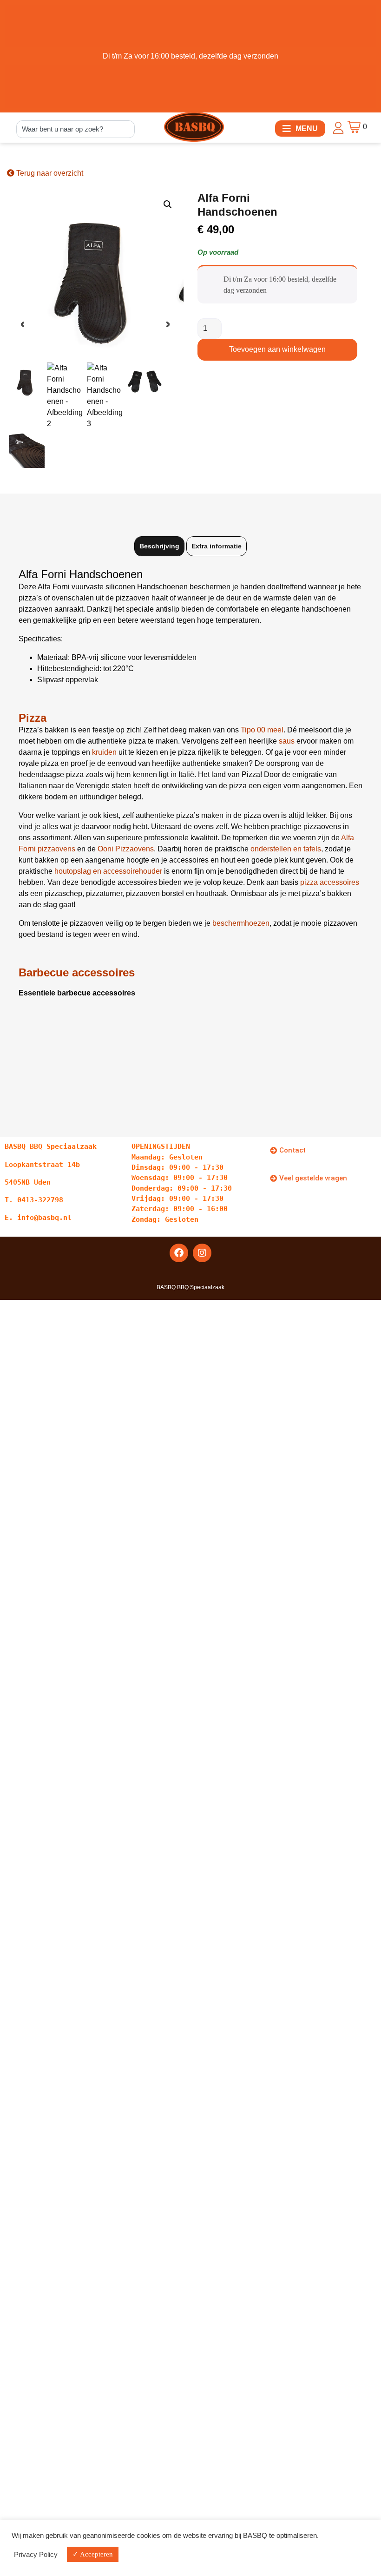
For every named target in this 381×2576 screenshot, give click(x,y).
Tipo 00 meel (262, 730)
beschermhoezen (241, 923)
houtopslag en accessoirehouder (109, 871)
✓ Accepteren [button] (93, 2554)
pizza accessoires (330, 882)
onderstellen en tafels (286, 849)
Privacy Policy (36, 2555)
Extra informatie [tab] (217, 546)
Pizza (33, 718)
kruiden (104, 752)
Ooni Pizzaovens (126, 849)
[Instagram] (202, 1253)
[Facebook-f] (179, 1253)
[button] (300, 128)
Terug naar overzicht (49, 173)
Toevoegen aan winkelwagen (277, 349)
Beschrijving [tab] (159, 546)
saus (287, 741)
